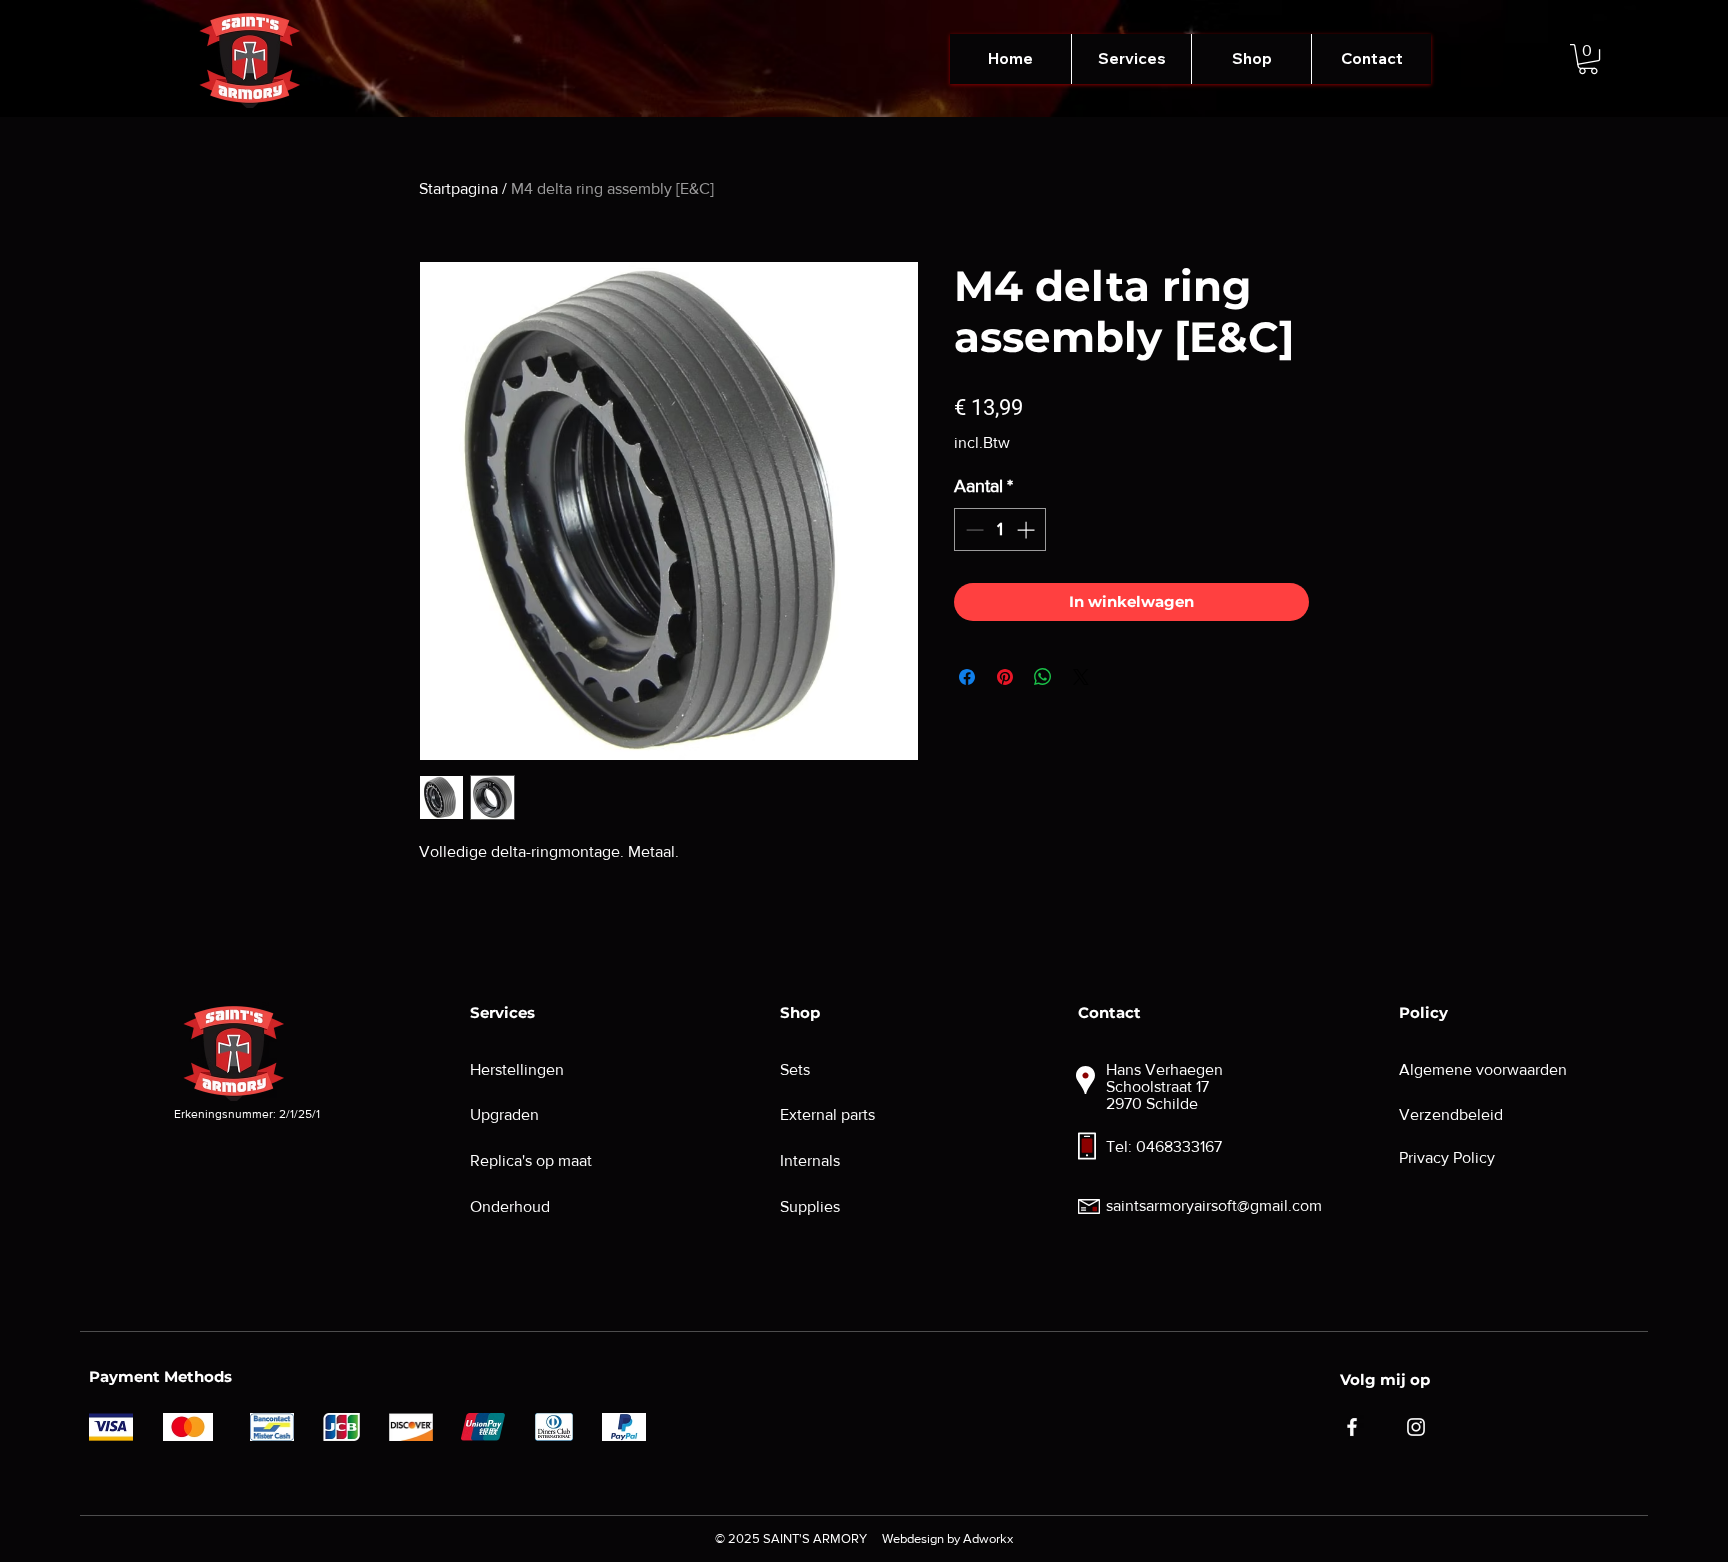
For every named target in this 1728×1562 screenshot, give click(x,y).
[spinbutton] (1000, 529)
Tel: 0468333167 (1164, 1146)
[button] (1131, 59)
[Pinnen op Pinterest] (1005, 677)
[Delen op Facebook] (967, 677)
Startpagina (458, 188)
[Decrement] (972, 529)
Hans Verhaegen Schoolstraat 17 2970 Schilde (1164, 1086)
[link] (1588, 59)
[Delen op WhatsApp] (1043, 677)
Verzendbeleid (1451, 1114)
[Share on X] (1081, 677)
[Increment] (1027, 529)
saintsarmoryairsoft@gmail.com (1214, 1205)
